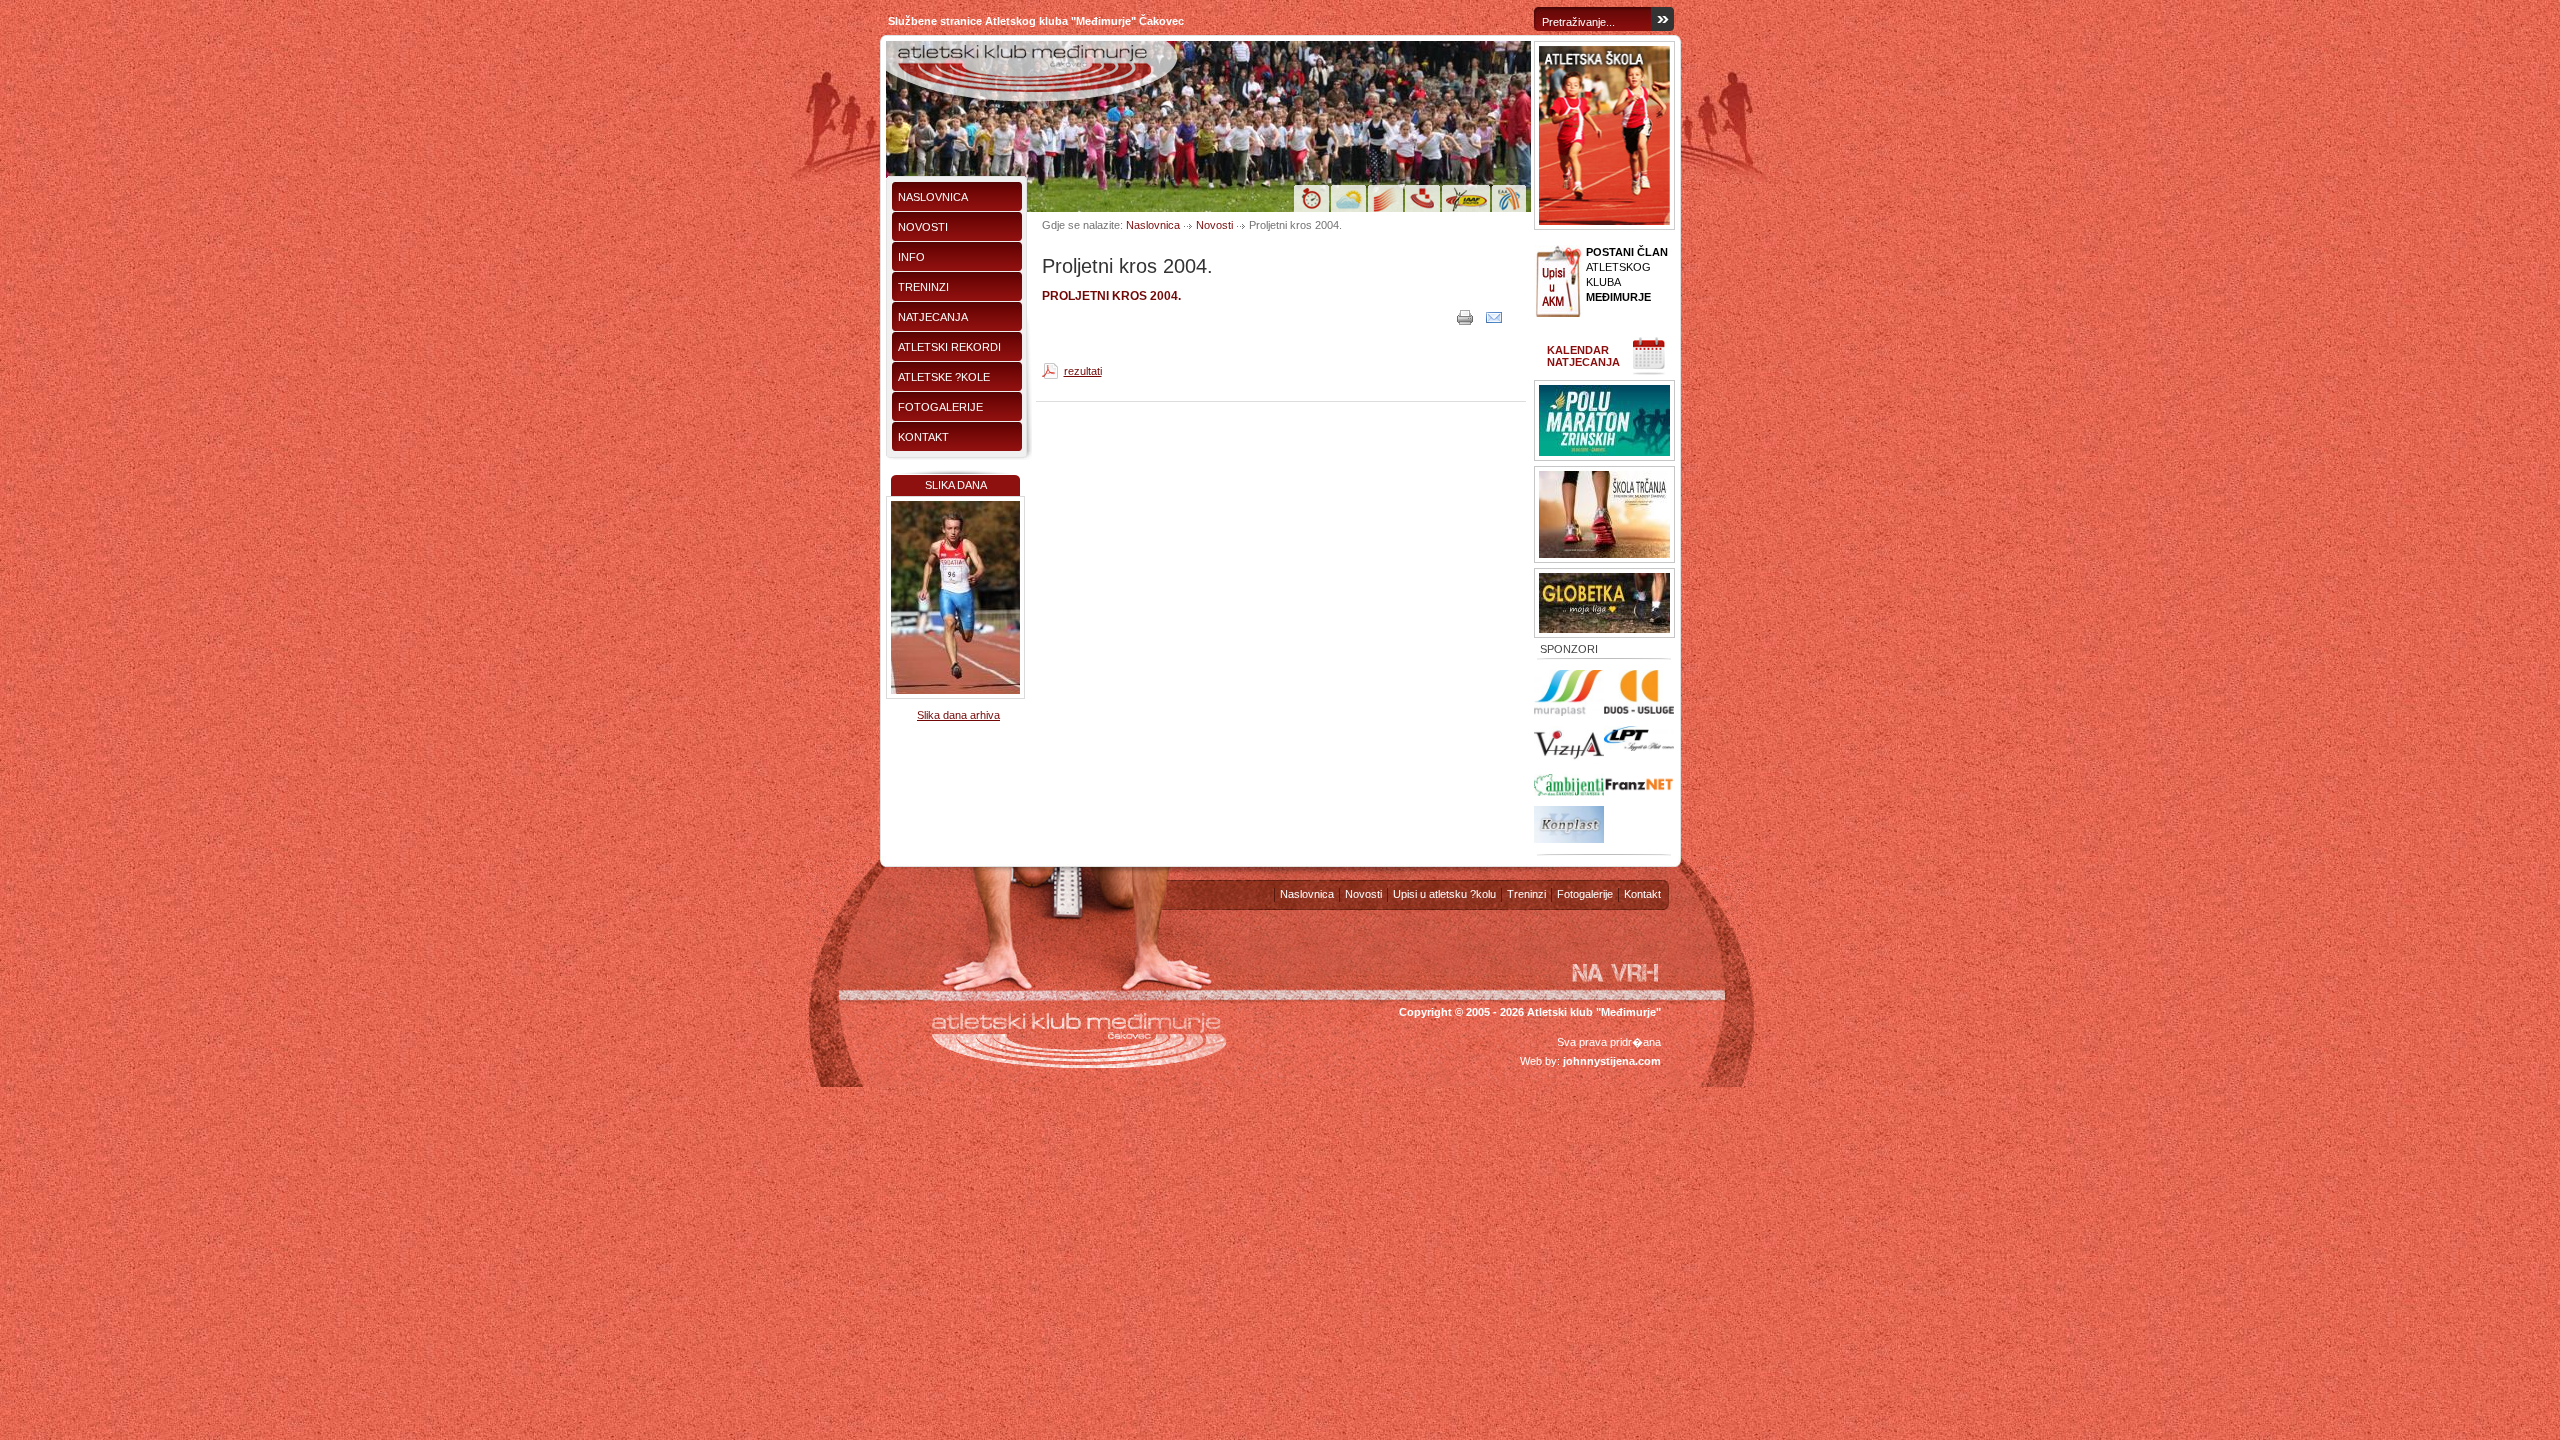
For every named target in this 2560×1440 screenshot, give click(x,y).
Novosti (923, 227)
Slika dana (956, 485)
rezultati (1083, 371)
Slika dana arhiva (958, 715)
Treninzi (923, 287)
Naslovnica (933, 197)
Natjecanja (933, 317)
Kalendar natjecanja (1583, 356)
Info (911, 257)
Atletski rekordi (949, 347)
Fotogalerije (940, 407)
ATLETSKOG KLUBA (1627, 274)
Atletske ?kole (944, 377)
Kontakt (923, 437)
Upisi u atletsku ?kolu (1444, 894)
